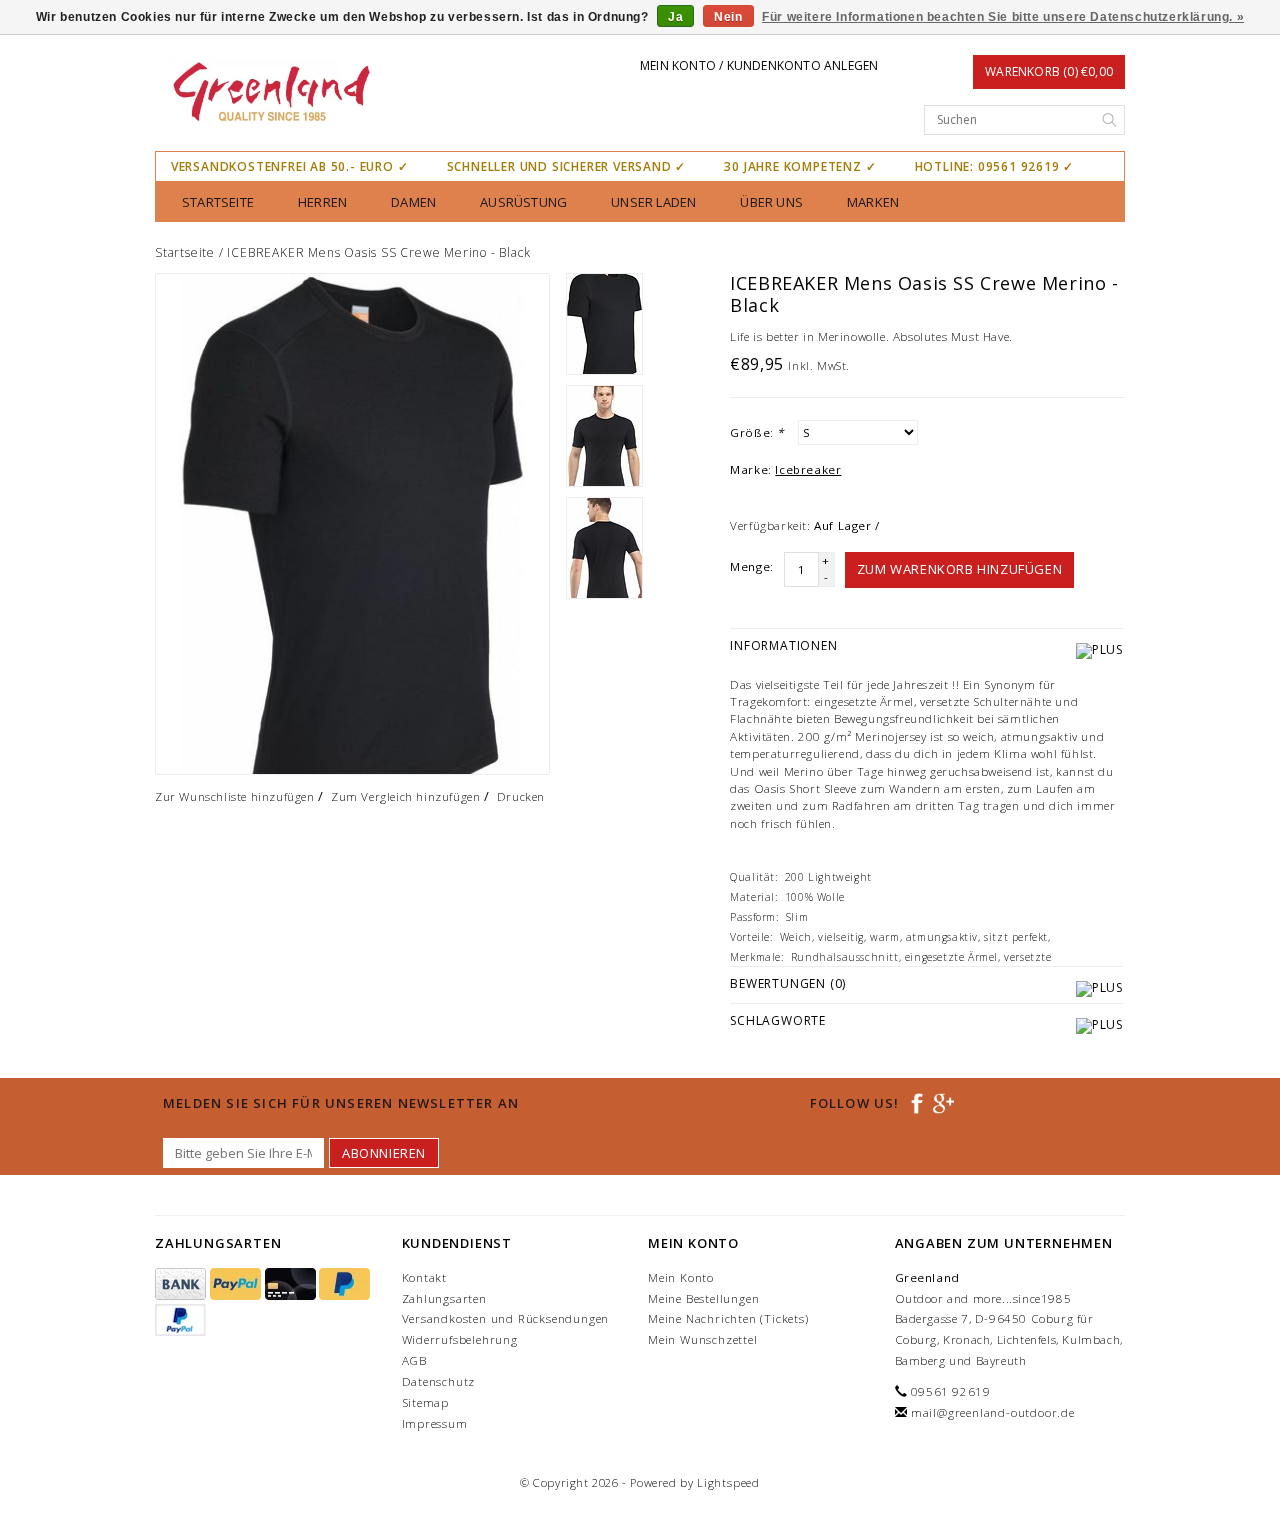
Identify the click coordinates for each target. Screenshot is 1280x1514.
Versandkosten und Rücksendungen (506, 1318)
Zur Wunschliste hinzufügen (235, 796)
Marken (873, 202)
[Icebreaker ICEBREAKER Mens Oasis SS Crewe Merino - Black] (352, 524)
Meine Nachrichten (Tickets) (728, 1318)
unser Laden (653, 202)
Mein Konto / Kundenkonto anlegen (759, 65)
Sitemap (426, 1402)
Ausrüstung (523, 202)
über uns (771, 202)
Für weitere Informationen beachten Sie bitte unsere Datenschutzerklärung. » (1003, 17)
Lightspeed (728, 1482)
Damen (413, 202)
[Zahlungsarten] (182, 1284)
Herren (322, 202)
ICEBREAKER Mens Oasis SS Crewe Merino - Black (378, 252)
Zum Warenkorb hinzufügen (959, 569)
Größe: (757, 432)
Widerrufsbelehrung (460, 1339)
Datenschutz (439, 1381)
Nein (728, 17)
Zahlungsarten (444, 1298)
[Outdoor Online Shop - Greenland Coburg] (270, 94)
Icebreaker (808, 469)
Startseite (218, 202)
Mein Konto (681, 1277)
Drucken (521, 796)
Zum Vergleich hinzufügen (405, 796)
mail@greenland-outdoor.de (993, 1412)
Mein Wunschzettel (703, 1339)
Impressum (435, 1423)
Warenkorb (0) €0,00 (1049, 71)
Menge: (752, 566)
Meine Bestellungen (703, 1298)
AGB (414, 1360)
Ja (675, 17)
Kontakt (425, 1277)
